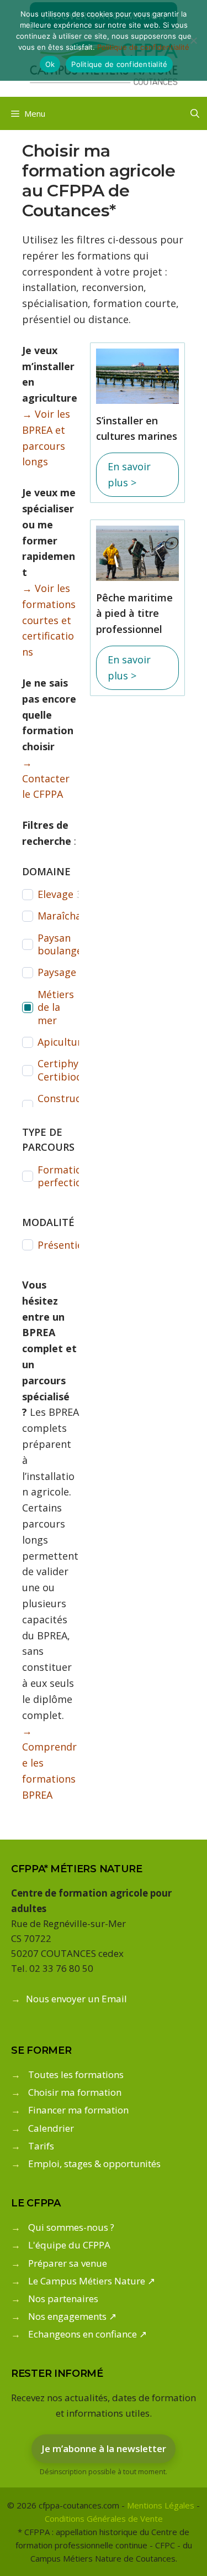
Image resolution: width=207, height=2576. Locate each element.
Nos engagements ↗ (72, 2316)
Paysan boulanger (62, 944)
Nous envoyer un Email (76, 1999)
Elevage (55, 894)
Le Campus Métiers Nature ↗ (92, 2281)
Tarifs (41, 2146)
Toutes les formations (76, 2074)
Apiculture (62, 1042)
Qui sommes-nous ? (71, 2227)
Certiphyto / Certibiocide (67, 1070)
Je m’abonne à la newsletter (104, 2448)
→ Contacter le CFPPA (46, 778)
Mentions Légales (161, 2505)
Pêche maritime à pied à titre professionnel (134, 614)
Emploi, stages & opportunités (94, 2164)
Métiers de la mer (56, 1007)
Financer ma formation (78, 2110)
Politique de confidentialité (143, 47)
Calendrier (51, 2128)
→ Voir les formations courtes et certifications (49, 620)
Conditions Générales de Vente (104, 2518)
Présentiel (62, 1245)
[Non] (193, 40)
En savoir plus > (129, 474)
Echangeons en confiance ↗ (87, 2334)
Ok (50, 64)
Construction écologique (69, 1105)
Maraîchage (65, 916)
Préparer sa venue (68, 2263)
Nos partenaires (63, 2299)
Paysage (57, 972)
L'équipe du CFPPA (69, 2245)
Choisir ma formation (75, 2092)
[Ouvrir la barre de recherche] (195, 113)
